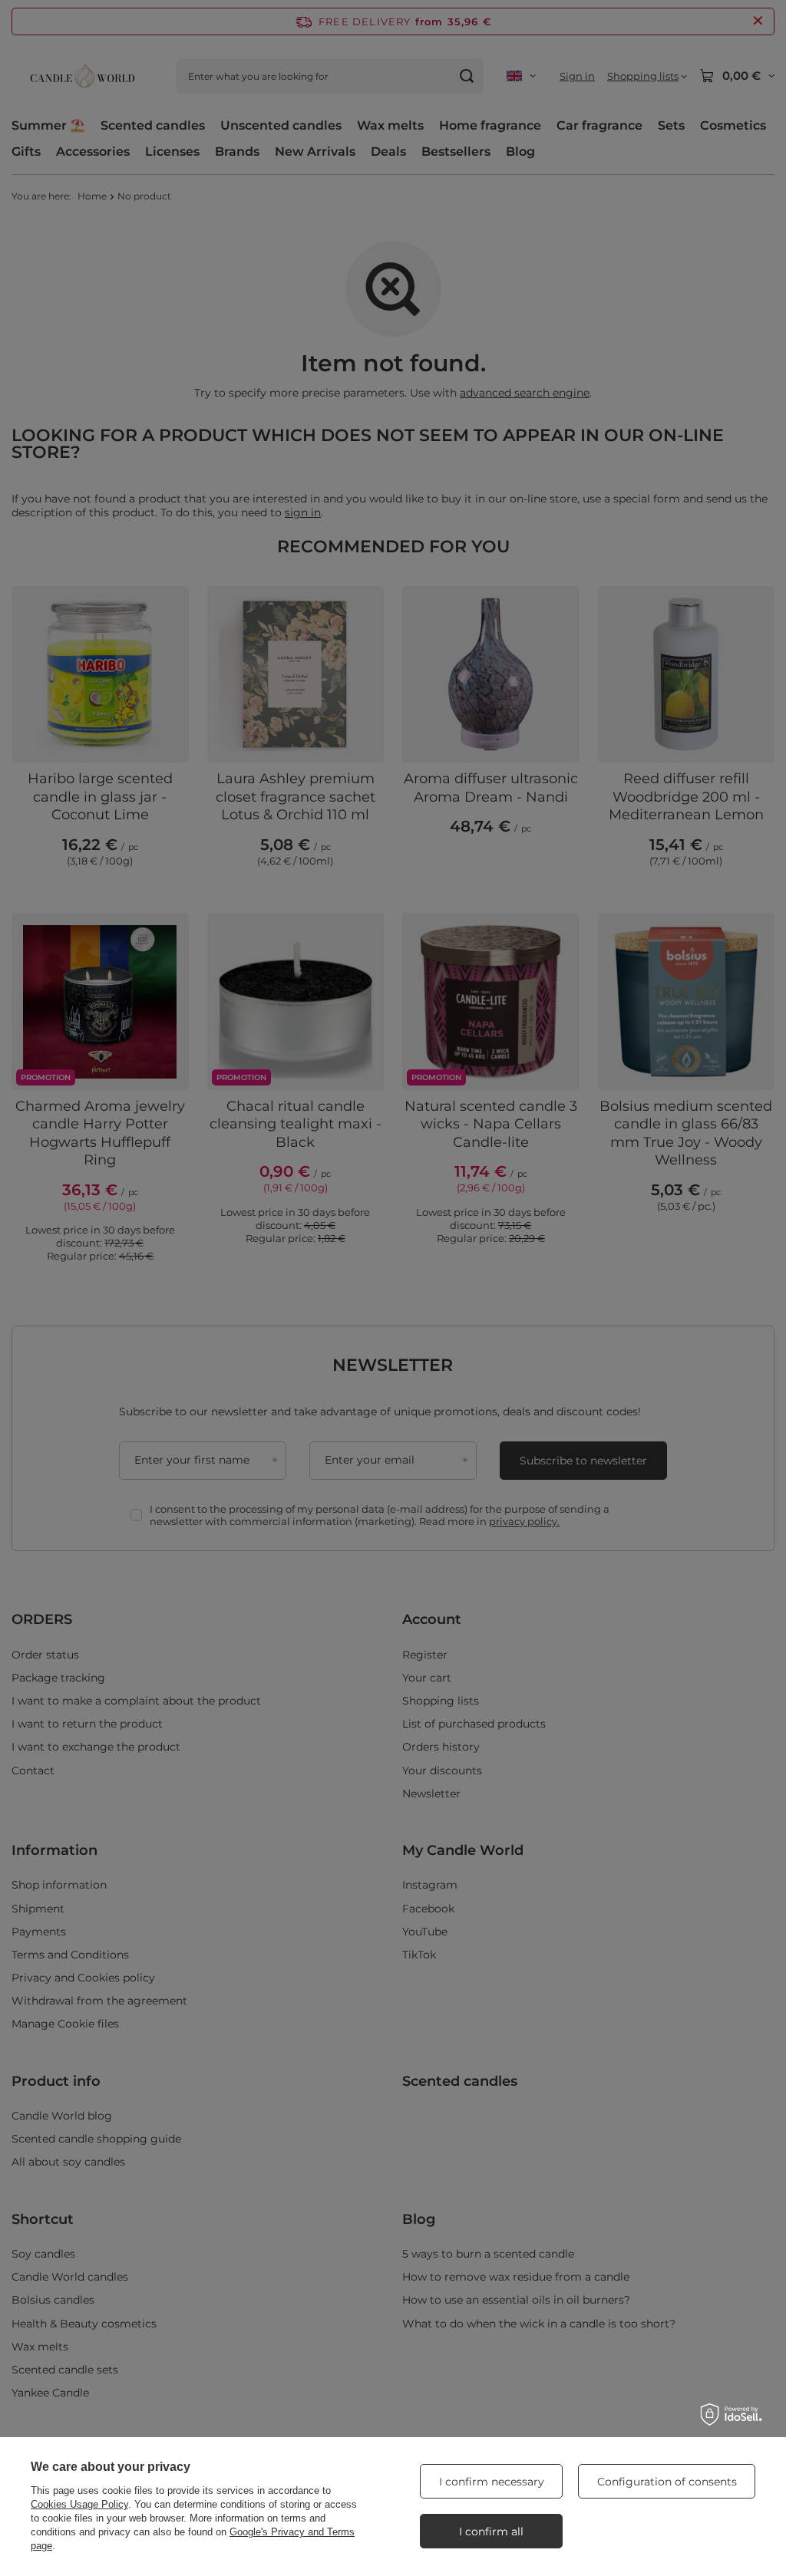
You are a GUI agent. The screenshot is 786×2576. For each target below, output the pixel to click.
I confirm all (491, 2532)
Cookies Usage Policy (79, 2504)
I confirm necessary (492, 2482)
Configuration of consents (667, 2482)
